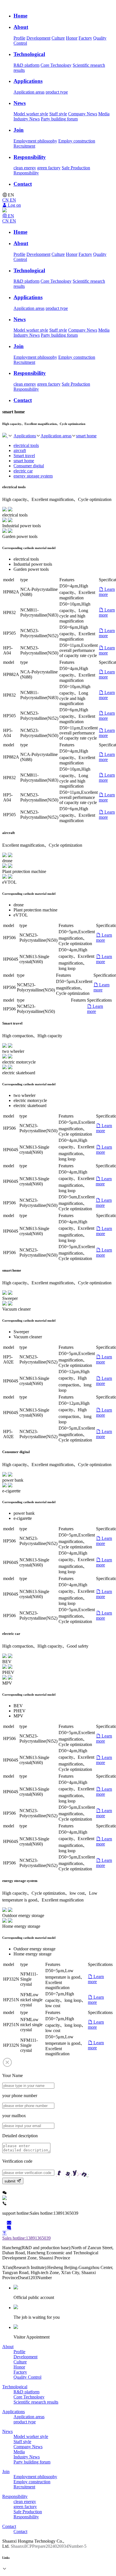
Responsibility (26, 173)
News (7, 2431)
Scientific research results (36, 2402)
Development (38, 38)
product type (57, 92)
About (8, 2347)
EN (13, 200)
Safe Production (76, 168)
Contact (9, 2526)
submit (11, 2181)
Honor (72, 38)
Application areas (29, 92)
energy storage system (33, 476)
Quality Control (27, 2377)
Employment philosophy (35, 141)
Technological (15, 2387)
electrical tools (26, 445)
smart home (86, 436)
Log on (14, 205)
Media (104, 114)
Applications (25, 436)
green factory (49, 168)
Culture (58, 38)
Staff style (58, 114)
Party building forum (59, 119)
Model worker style (31, 114)
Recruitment (24, 146)
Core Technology (56, 65)
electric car (23, 471)
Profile (19, 38)
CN (6, 200)
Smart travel (24, 456)
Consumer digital (29, 466)
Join (6, 2472)
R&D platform (26, 65)
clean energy (25, 168)
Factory (85, 38)
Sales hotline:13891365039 (26, 2238)
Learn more (107, 592)
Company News (83, 114)
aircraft (20, 450)
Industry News (27, 119)
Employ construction (77, 141)
